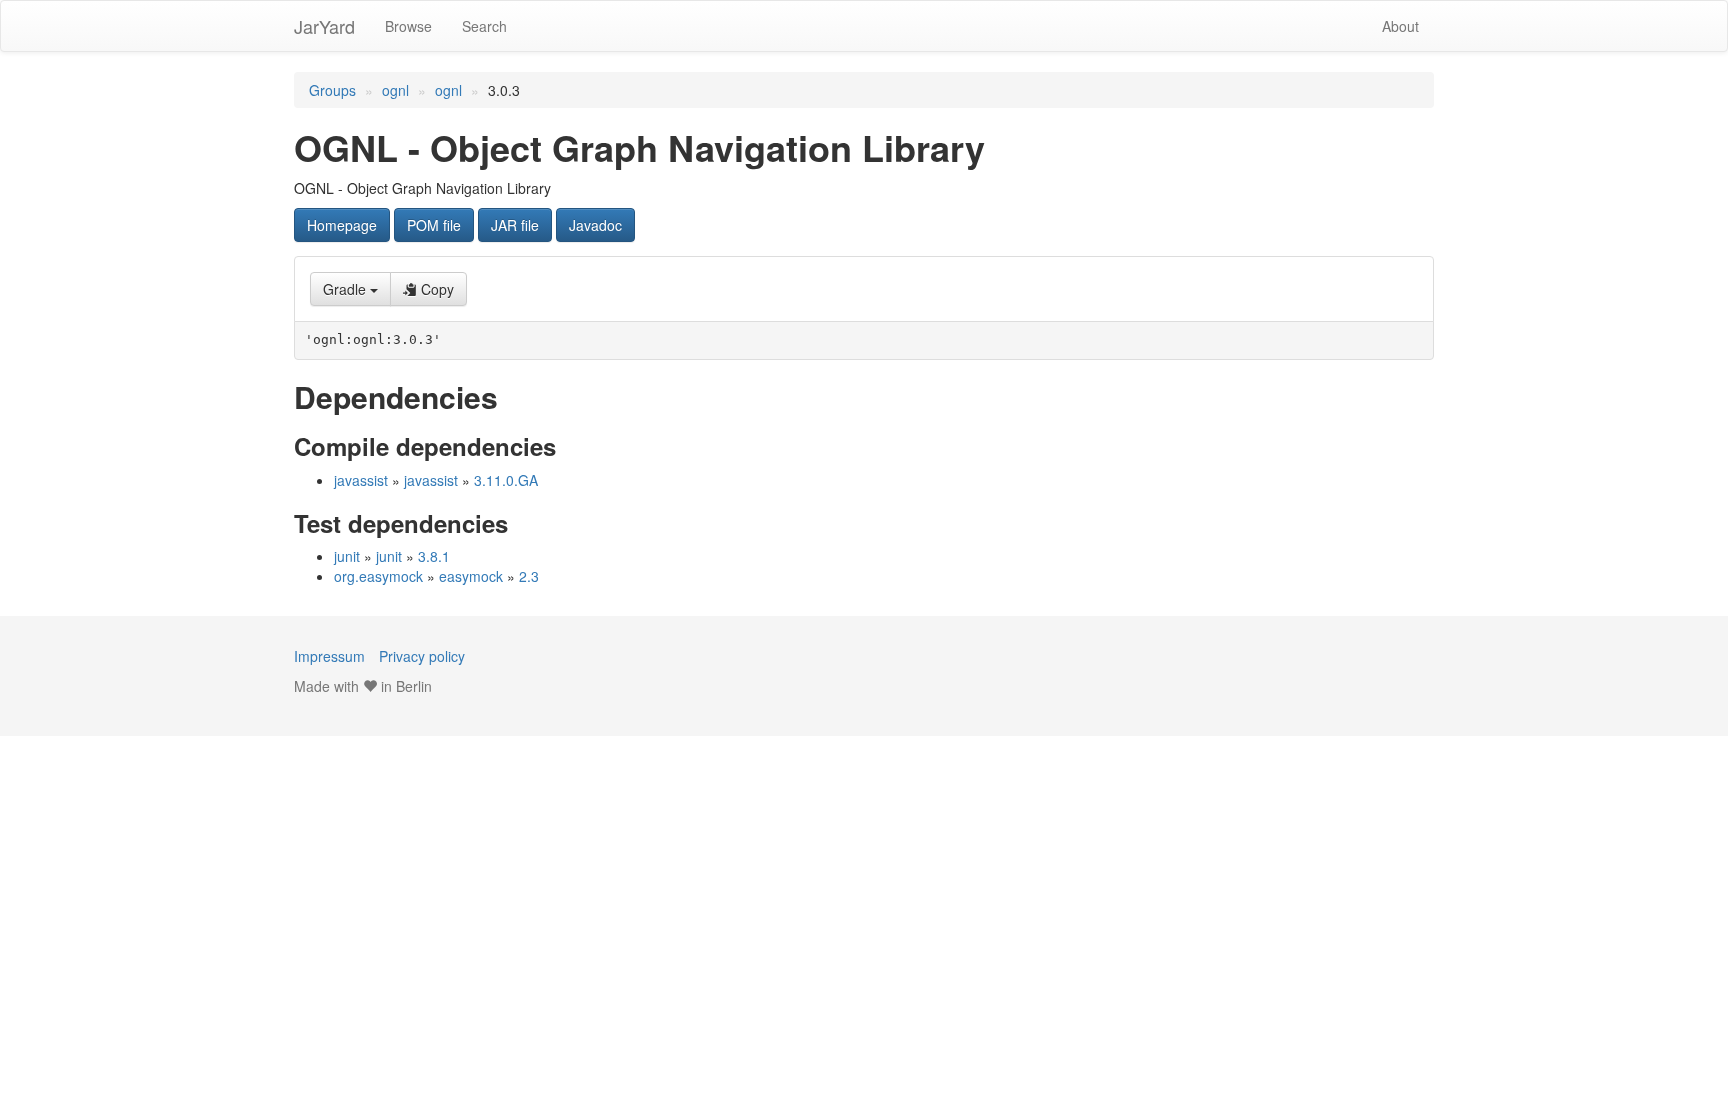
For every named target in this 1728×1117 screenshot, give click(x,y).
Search (484, 26)
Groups (332, 90)
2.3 (529, 576)
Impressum (329, 656)
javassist (361, 480)
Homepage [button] (342, 225)
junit (347, 556)
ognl (395, 90)
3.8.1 (434, 556)
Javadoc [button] (595, 225)
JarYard (324, 26)
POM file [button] (434, 225)
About (1400, 26)
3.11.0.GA (506, 480)
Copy (435, 289)
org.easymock (378, 576)
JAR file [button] (515, 225)
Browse (408, 26)
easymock (471, 576)
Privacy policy (422, 656)
